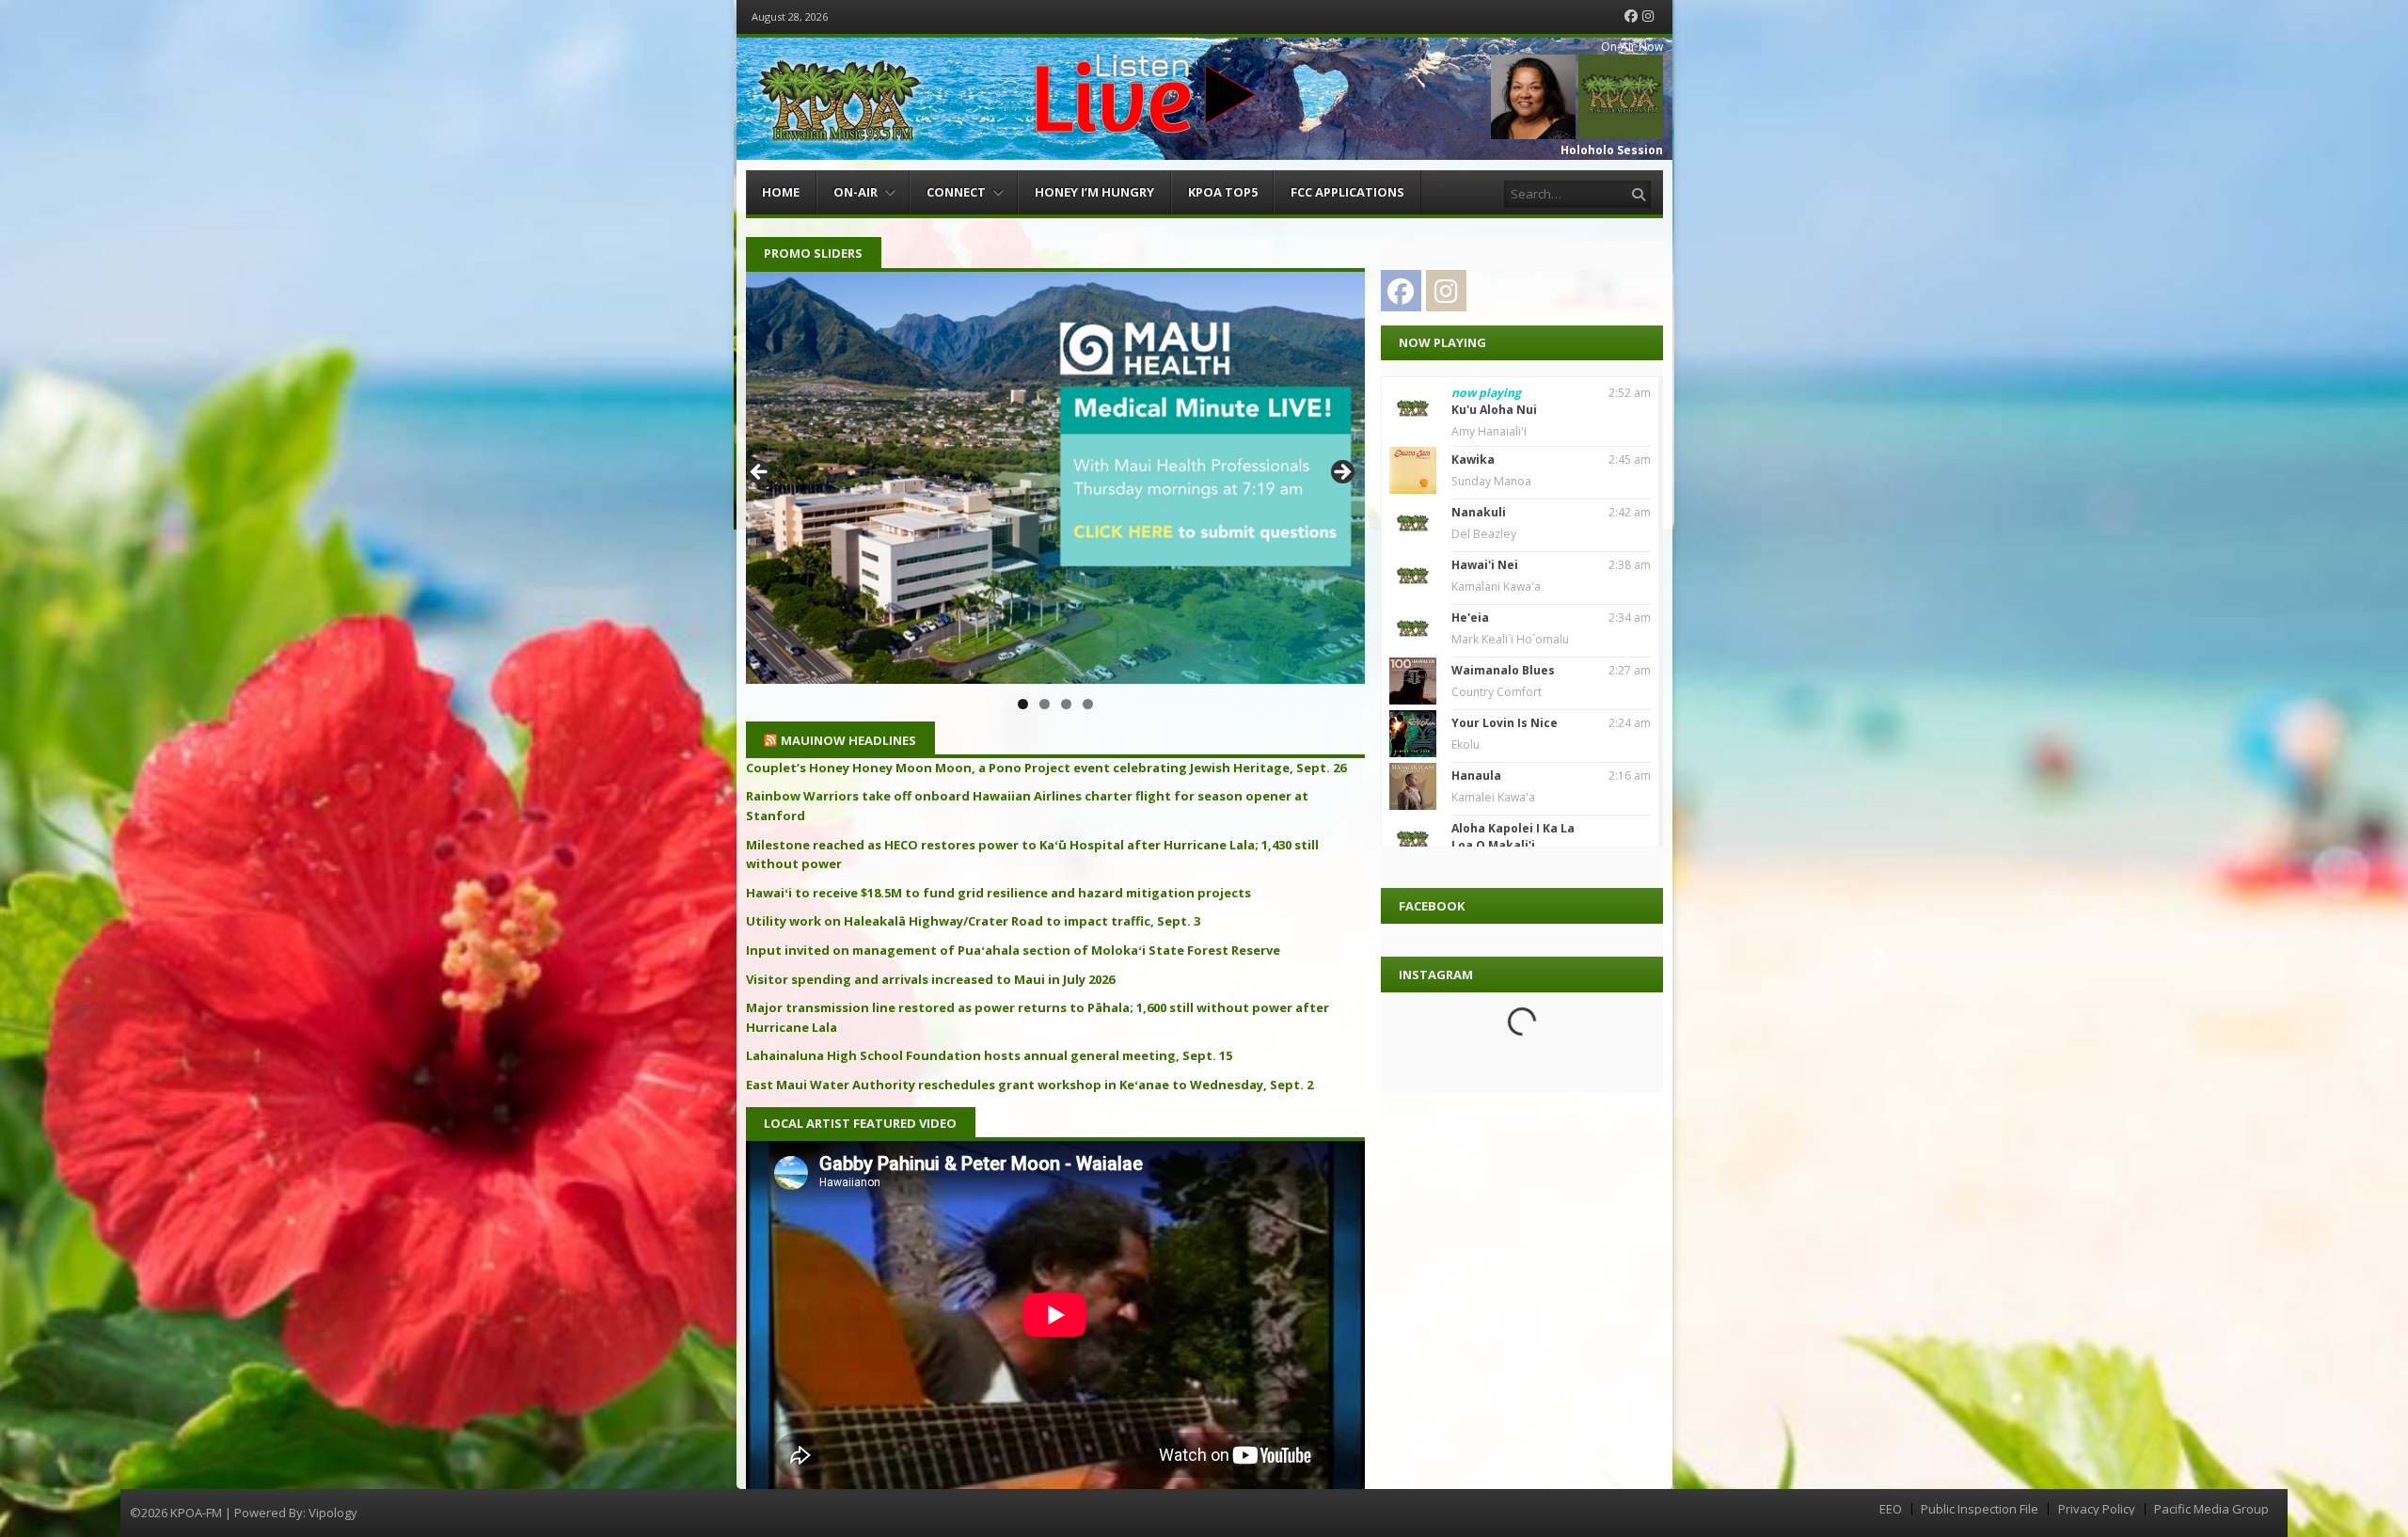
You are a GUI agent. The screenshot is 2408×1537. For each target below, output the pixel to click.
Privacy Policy (2097, 1509)
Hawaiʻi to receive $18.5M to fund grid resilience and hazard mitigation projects (998, 893)
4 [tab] (1088, 704)
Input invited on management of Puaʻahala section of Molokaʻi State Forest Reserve (1013, 950)
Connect (956, 192)
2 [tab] (1045, 704)
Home (781, 192)
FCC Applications (1347, 192)
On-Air (855, 192)
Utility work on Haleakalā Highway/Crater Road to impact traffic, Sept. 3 (973, 921)
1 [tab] (1023, 704)
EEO (1891, 1509)
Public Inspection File (1980, 1509)
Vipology (333, 1513)
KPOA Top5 (1223, 192)
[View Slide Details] (1055, 478)
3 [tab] (1066, 704)
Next (1341, 473)
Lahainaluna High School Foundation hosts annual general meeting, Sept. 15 (989, 1055)
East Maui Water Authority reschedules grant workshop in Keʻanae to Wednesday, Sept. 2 (1030, 1085)
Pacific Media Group (2211, 1509)
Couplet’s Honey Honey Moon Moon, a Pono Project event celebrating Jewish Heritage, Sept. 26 (1046, 768)
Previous (760, 473)
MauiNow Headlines (848, 740)
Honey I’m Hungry (1094, 192)
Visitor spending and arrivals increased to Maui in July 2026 (930, 979)
